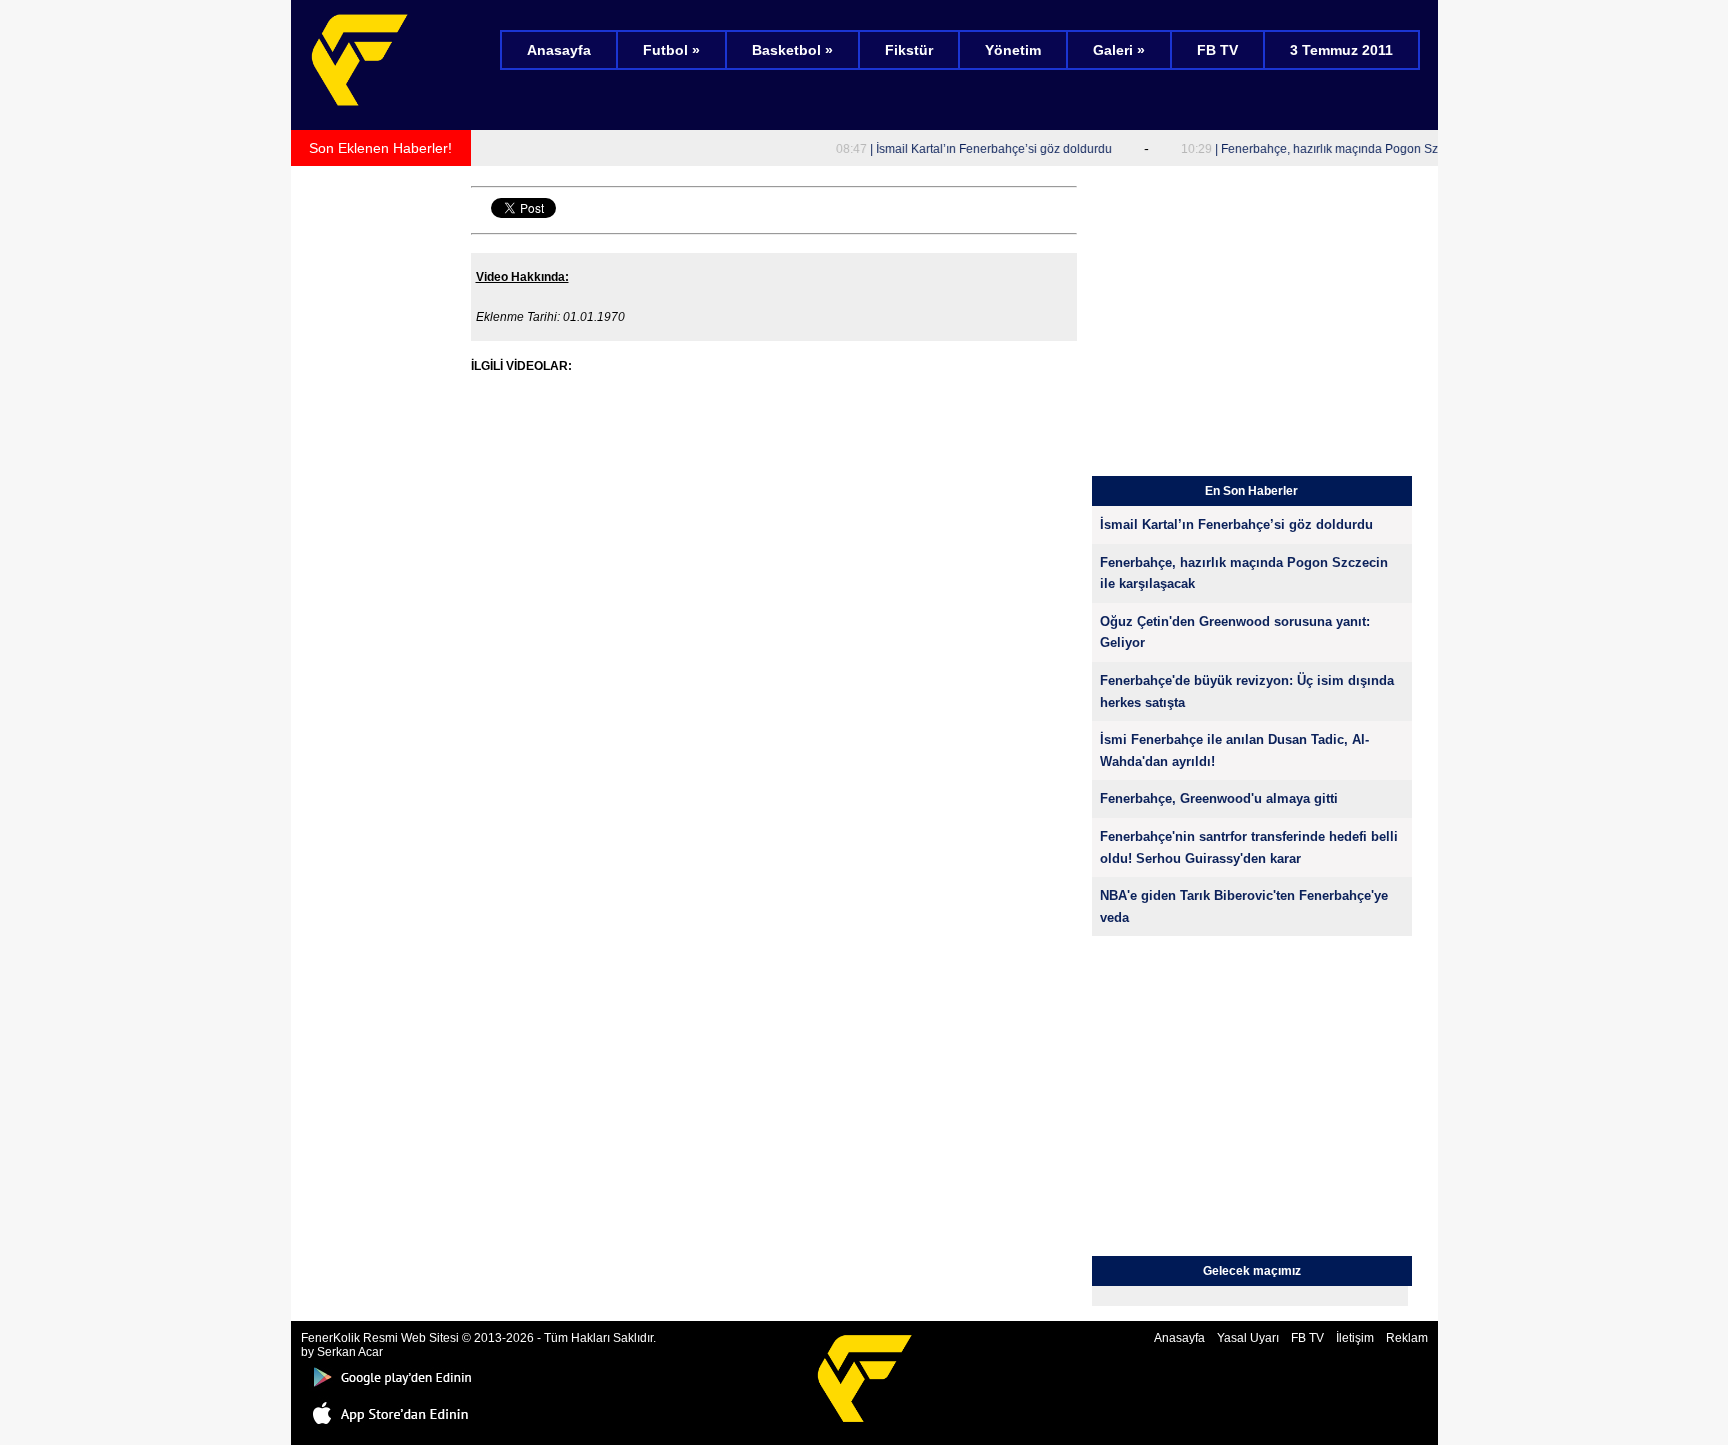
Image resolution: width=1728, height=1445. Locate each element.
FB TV (1217, 50)
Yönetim (1013, 50)
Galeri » (1119, 50)
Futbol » (671, 50)
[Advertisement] (381, 476)
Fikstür (909, 50)
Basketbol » (792, 50)
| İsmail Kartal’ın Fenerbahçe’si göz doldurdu (957, 149)
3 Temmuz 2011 (1341, 50)
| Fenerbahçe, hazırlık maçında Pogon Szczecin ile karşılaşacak (1353, 149)
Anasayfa (559, 50)
